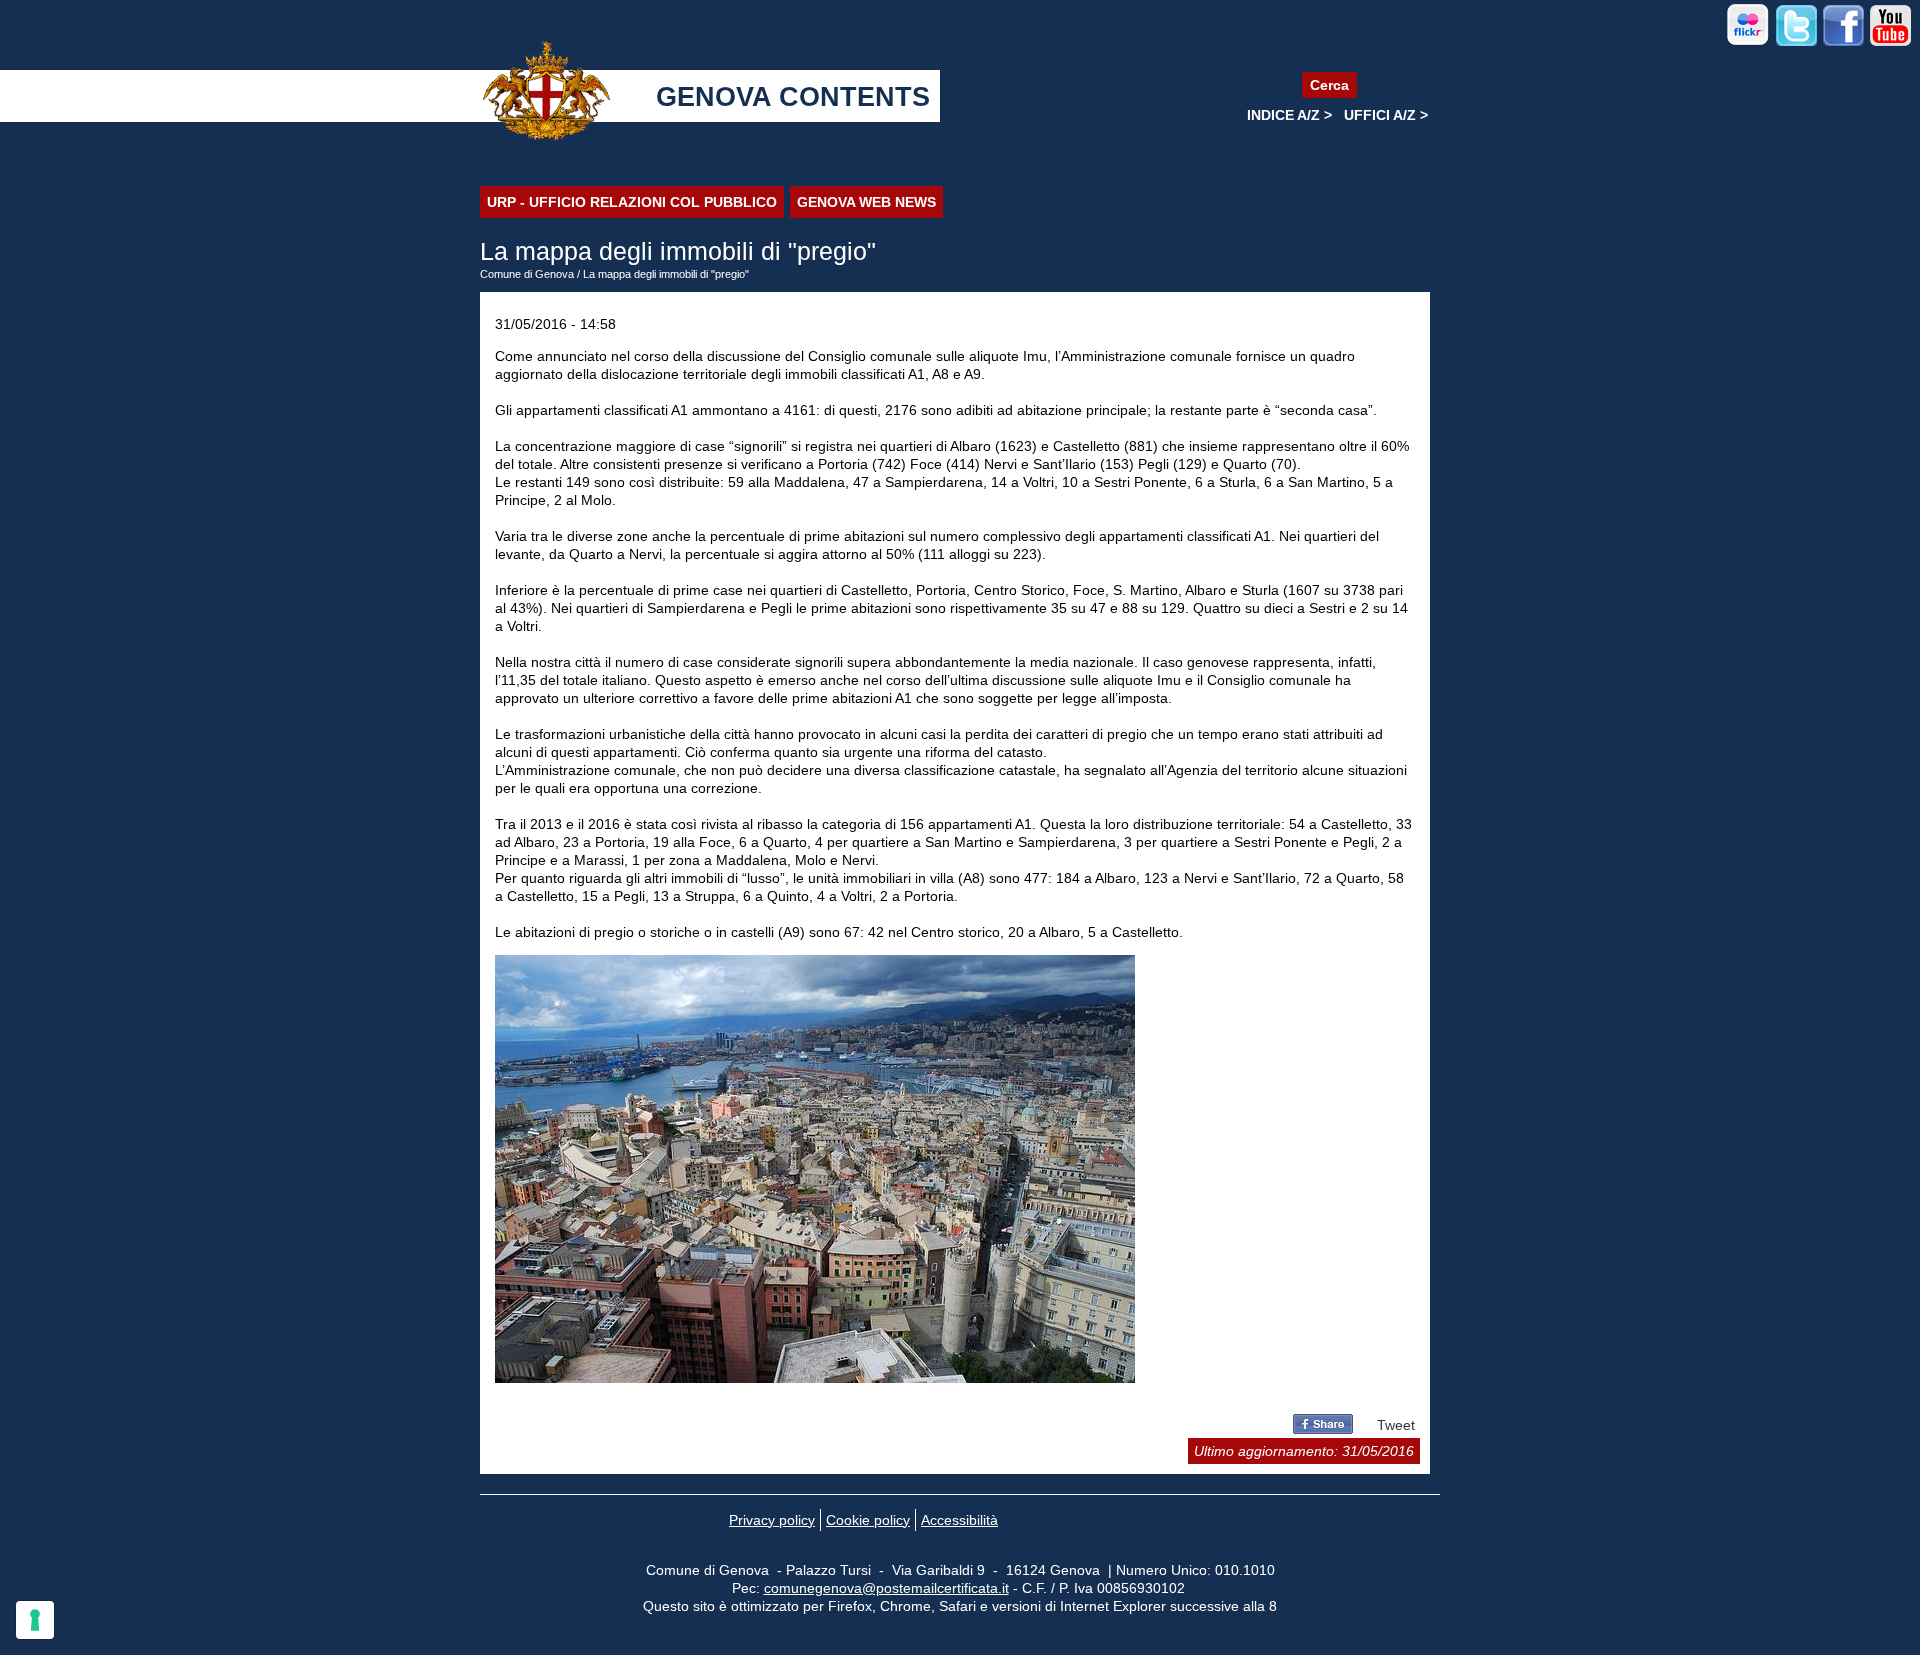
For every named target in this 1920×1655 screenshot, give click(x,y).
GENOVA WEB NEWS (866, 202)
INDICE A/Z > (1289, 115)
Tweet (1396, 1425)
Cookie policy (868, 1520)
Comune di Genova (527, 274)
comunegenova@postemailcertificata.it (886, 1588)
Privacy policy (772, 1520)
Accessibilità (959, 1520)
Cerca (1329, 85)
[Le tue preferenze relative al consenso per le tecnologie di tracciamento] (35, 1620)
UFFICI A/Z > (1386, 115)
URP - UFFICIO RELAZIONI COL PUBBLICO (632, 202)
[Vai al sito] (1748, 42)
